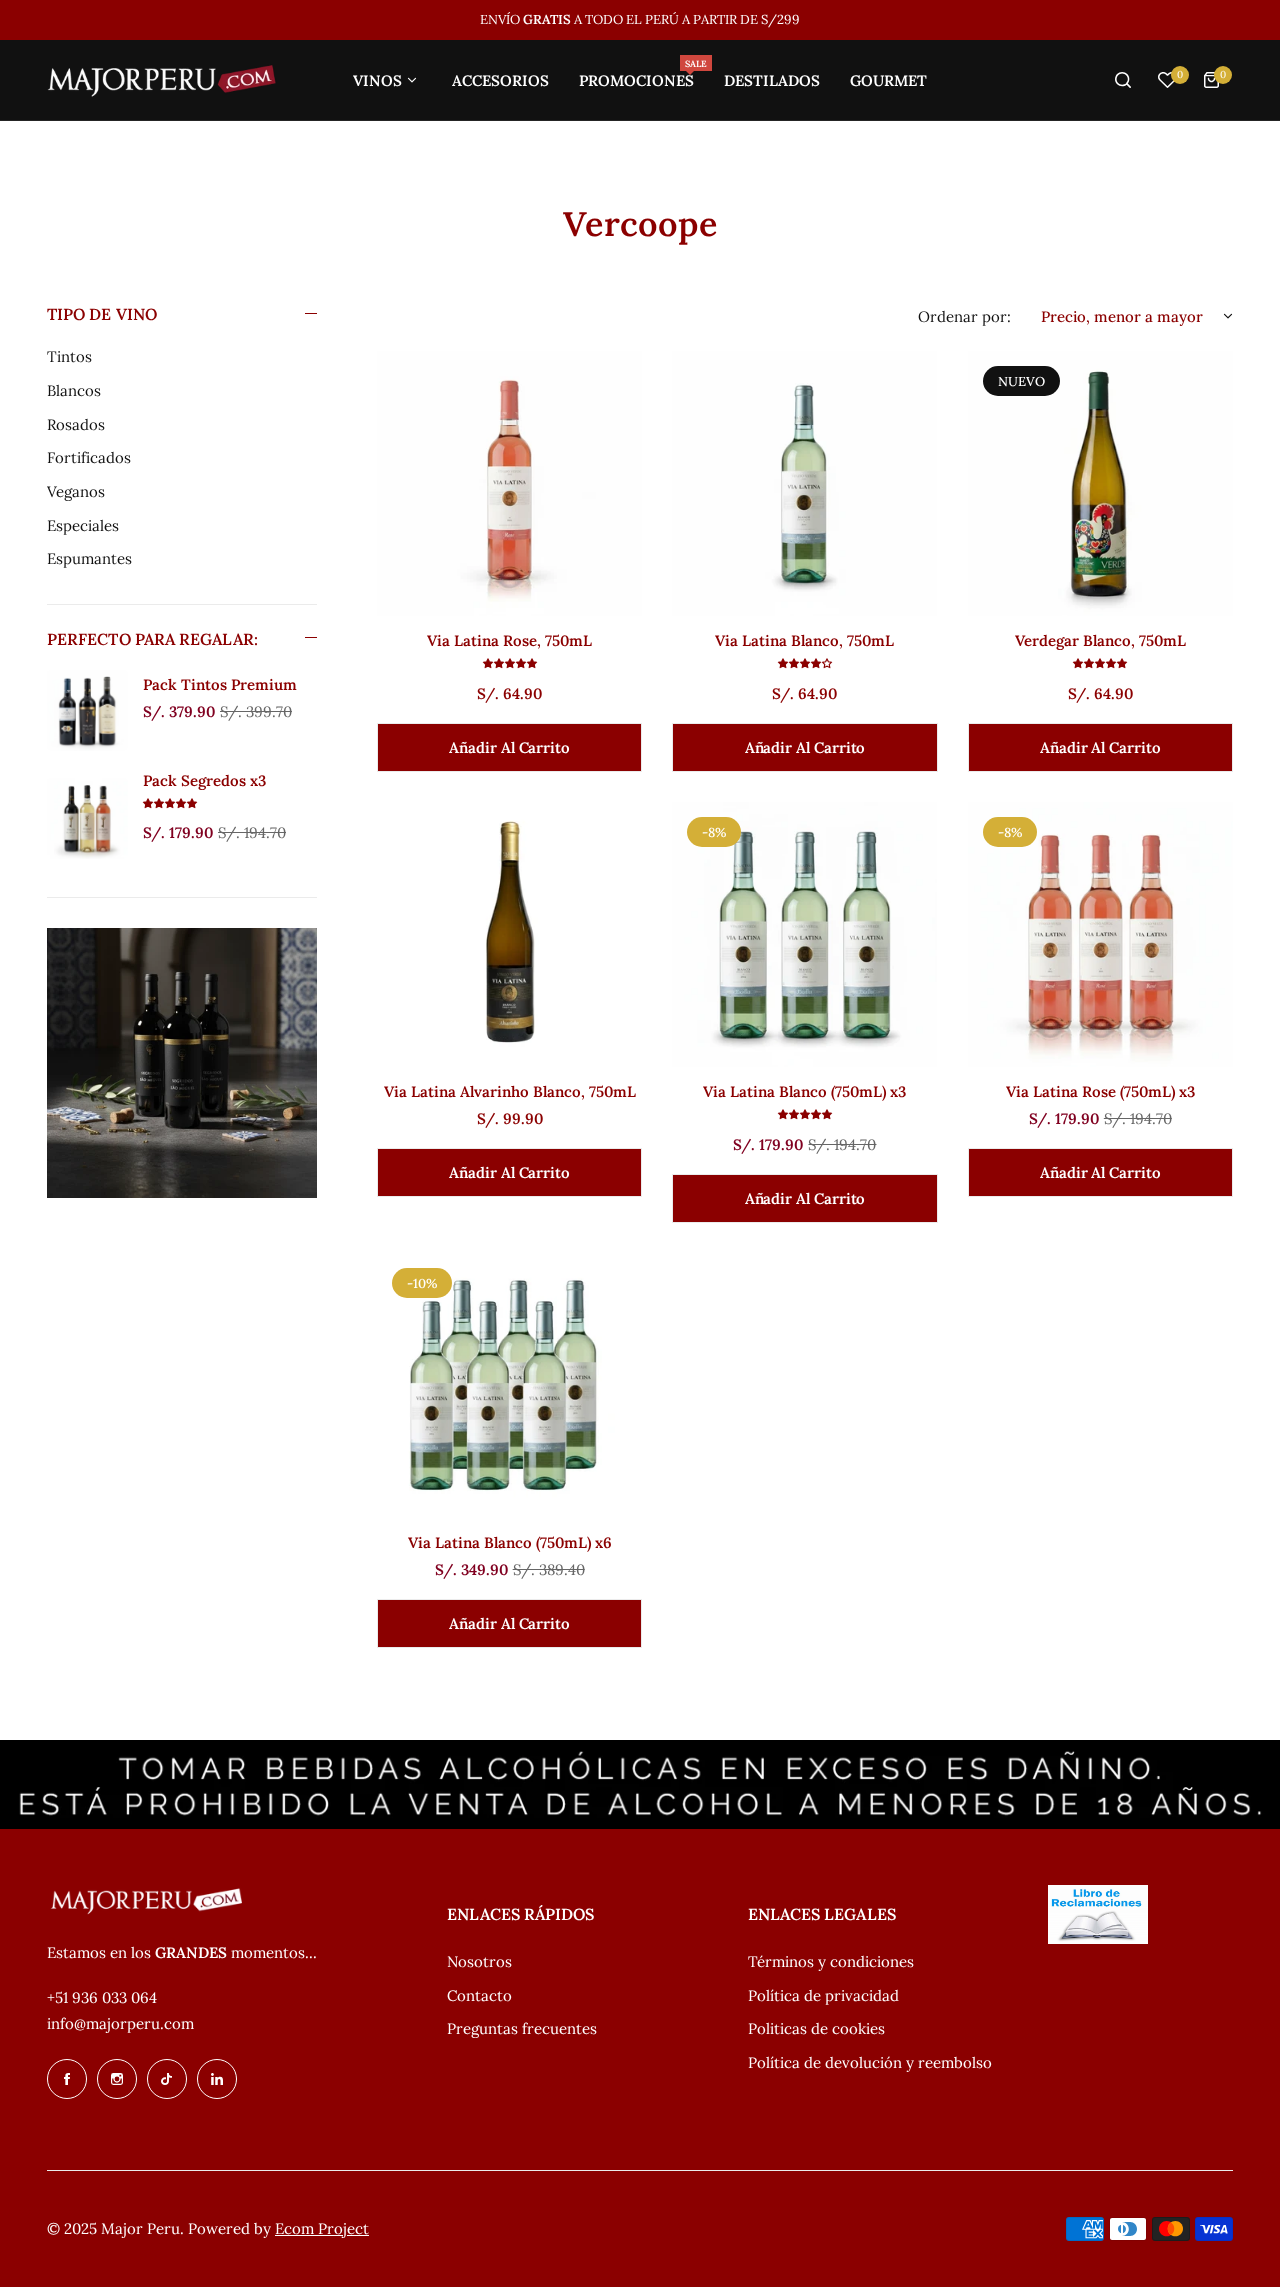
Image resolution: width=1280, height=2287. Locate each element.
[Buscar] (1123, 80)
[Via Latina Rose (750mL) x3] (1100, 934)
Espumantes (89, 558)
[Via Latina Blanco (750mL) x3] (804, 934)
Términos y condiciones (831, 1961)
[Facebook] (67, 2079)
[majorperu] (162, 80)
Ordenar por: (964, 316)
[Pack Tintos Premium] (87, 710)
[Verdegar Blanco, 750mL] (1100, 483)
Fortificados (89, 457)
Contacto (479, 1995)
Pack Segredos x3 (204, 780)
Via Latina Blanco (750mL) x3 (804, 1091)
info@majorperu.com (120, 2023)
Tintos (69, 356)
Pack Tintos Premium (220, 684)
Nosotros (479, 1961)
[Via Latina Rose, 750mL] (509, 483)
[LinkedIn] (217, 2079)
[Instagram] (117, 2079)
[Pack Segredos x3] (87, 818)
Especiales (83, 525)
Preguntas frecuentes (522, 2028)
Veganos (76, 491)
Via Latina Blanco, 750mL (804, 640)
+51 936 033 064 (102, 1997)
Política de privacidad (823, 1995)
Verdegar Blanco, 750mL (1100, 640)
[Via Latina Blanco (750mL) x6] (509, 1385)
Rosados (76, 424)
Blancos (74, 390)
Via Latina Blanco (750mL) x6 (510, 1542)
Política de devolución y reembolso (870, 2062)
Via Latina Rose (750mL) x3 (1100, 1091)
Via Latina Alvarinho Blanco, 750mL (510, 1091)
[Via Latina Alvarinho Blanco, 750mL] (509, 934)
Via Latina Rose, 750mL (509, 640)
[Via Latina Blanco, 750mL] (804, 483)
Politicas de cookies (816, 2028)
